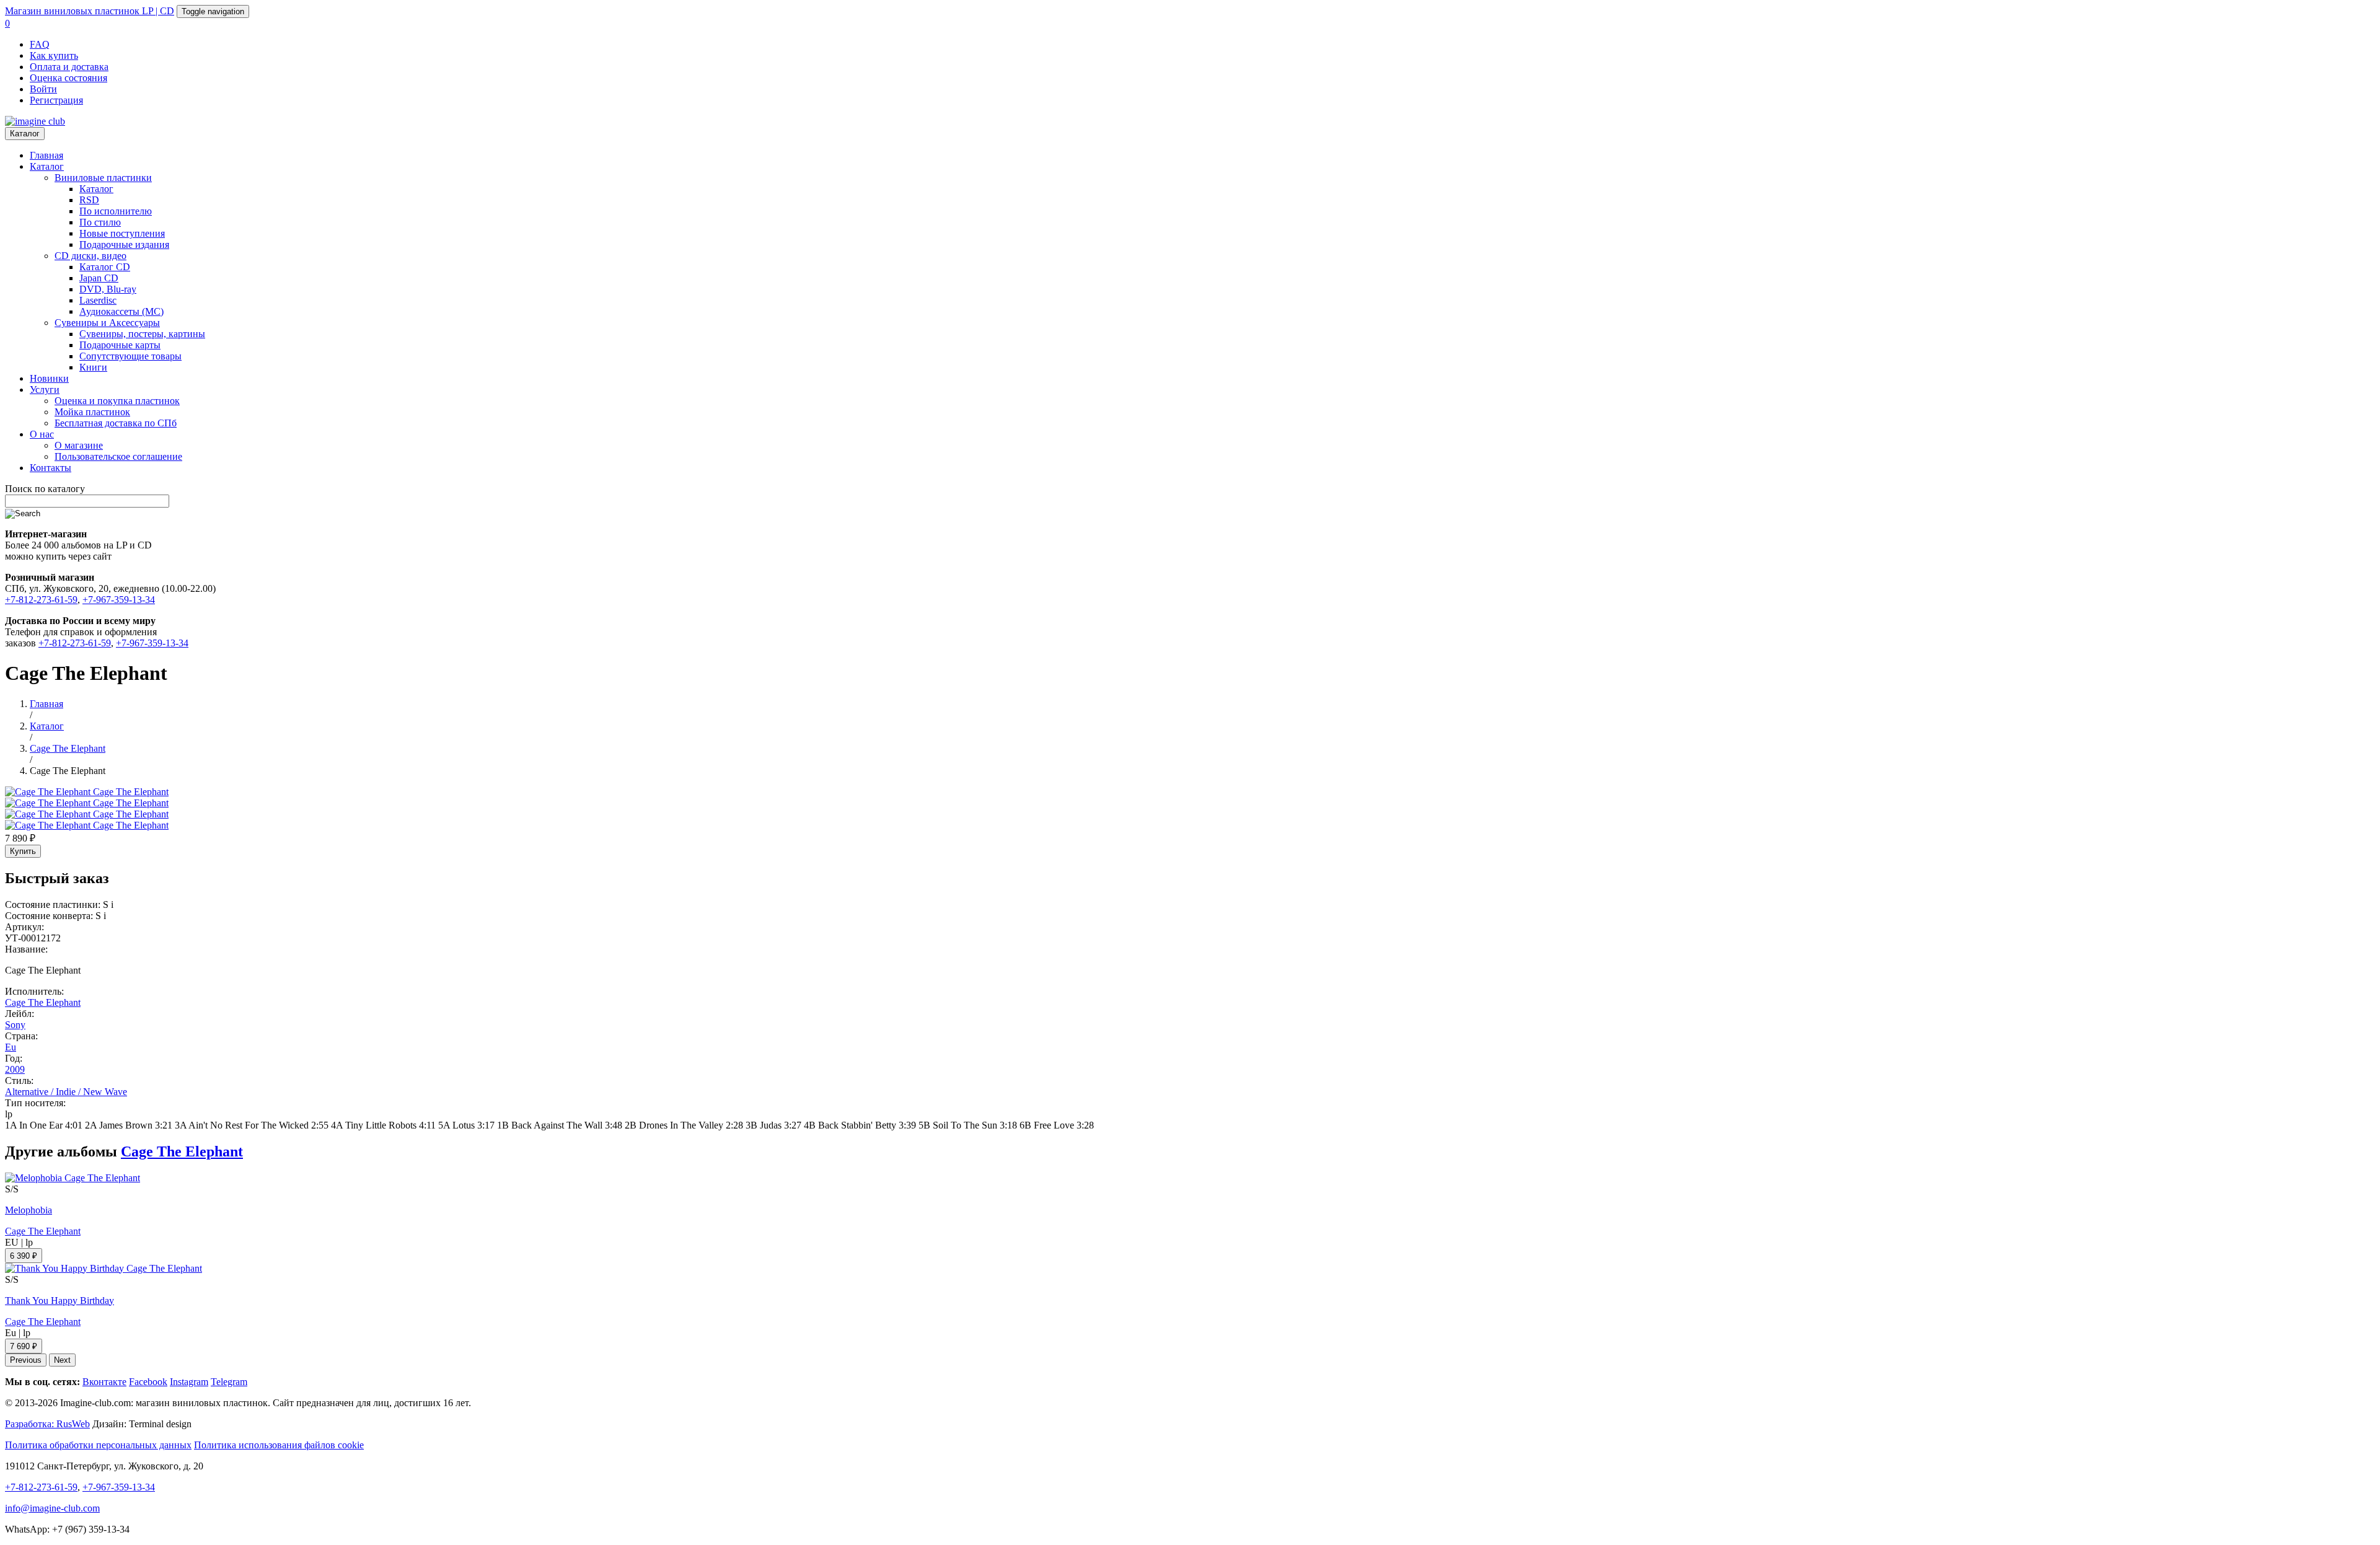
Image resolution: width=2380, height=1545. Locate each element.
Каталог (25, 134)
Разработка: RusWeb (47, 1424)
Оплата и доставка (69, 67)
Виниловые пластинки (103, 178)
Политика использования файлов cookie (279, 1445)
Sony (15, 1025)
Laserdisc (98, 300)
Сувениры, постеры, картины (142, 334)
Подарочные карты (120, 345)
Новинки (49, 378)
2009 (15, 1069)
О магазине (79, 445)
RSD (89, 200)
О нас (42, 434)
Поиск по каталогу (45, 489)
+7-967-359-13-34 (119, 600)
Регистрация (56, 100)
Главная (46, 155)
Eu (11, 1047)
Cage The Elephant (43, 1002)
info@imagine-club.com (52, 1508)
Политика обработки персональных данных (98, 1445)
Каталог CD (105, 267)
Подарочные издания (124, 244)
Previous (26, 1360)
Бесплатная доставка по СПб (116, 423)
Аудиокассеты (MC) (121, 311)
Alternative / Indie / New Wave (66, 1092)
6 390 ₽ (24, 1256)
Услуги (45, 390)
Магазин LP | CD (90, 11)
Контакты (51, 468)
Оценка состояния (68, 78)
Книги (93, 367)
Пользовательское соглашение (118, 456)
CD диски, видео (90, 256)
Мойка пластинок (92, 412)
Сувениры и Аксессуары (107, 323)
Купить (23, 851)
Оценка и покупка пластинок (117, 401)
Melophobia (29, 1210)
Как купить (54, 55)
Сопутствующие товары (130, 356)
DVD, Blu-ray (108, 289)
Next (62, 1360)
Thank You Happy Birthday (59, 1301)
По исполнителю (116, 211)
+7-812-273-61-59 (41, 600)
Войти (43, 89)
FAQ (40, 44)
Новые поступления (122, 233)
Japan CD (99, 278)
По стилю (100, 222)
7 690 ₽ (24, 1346)
